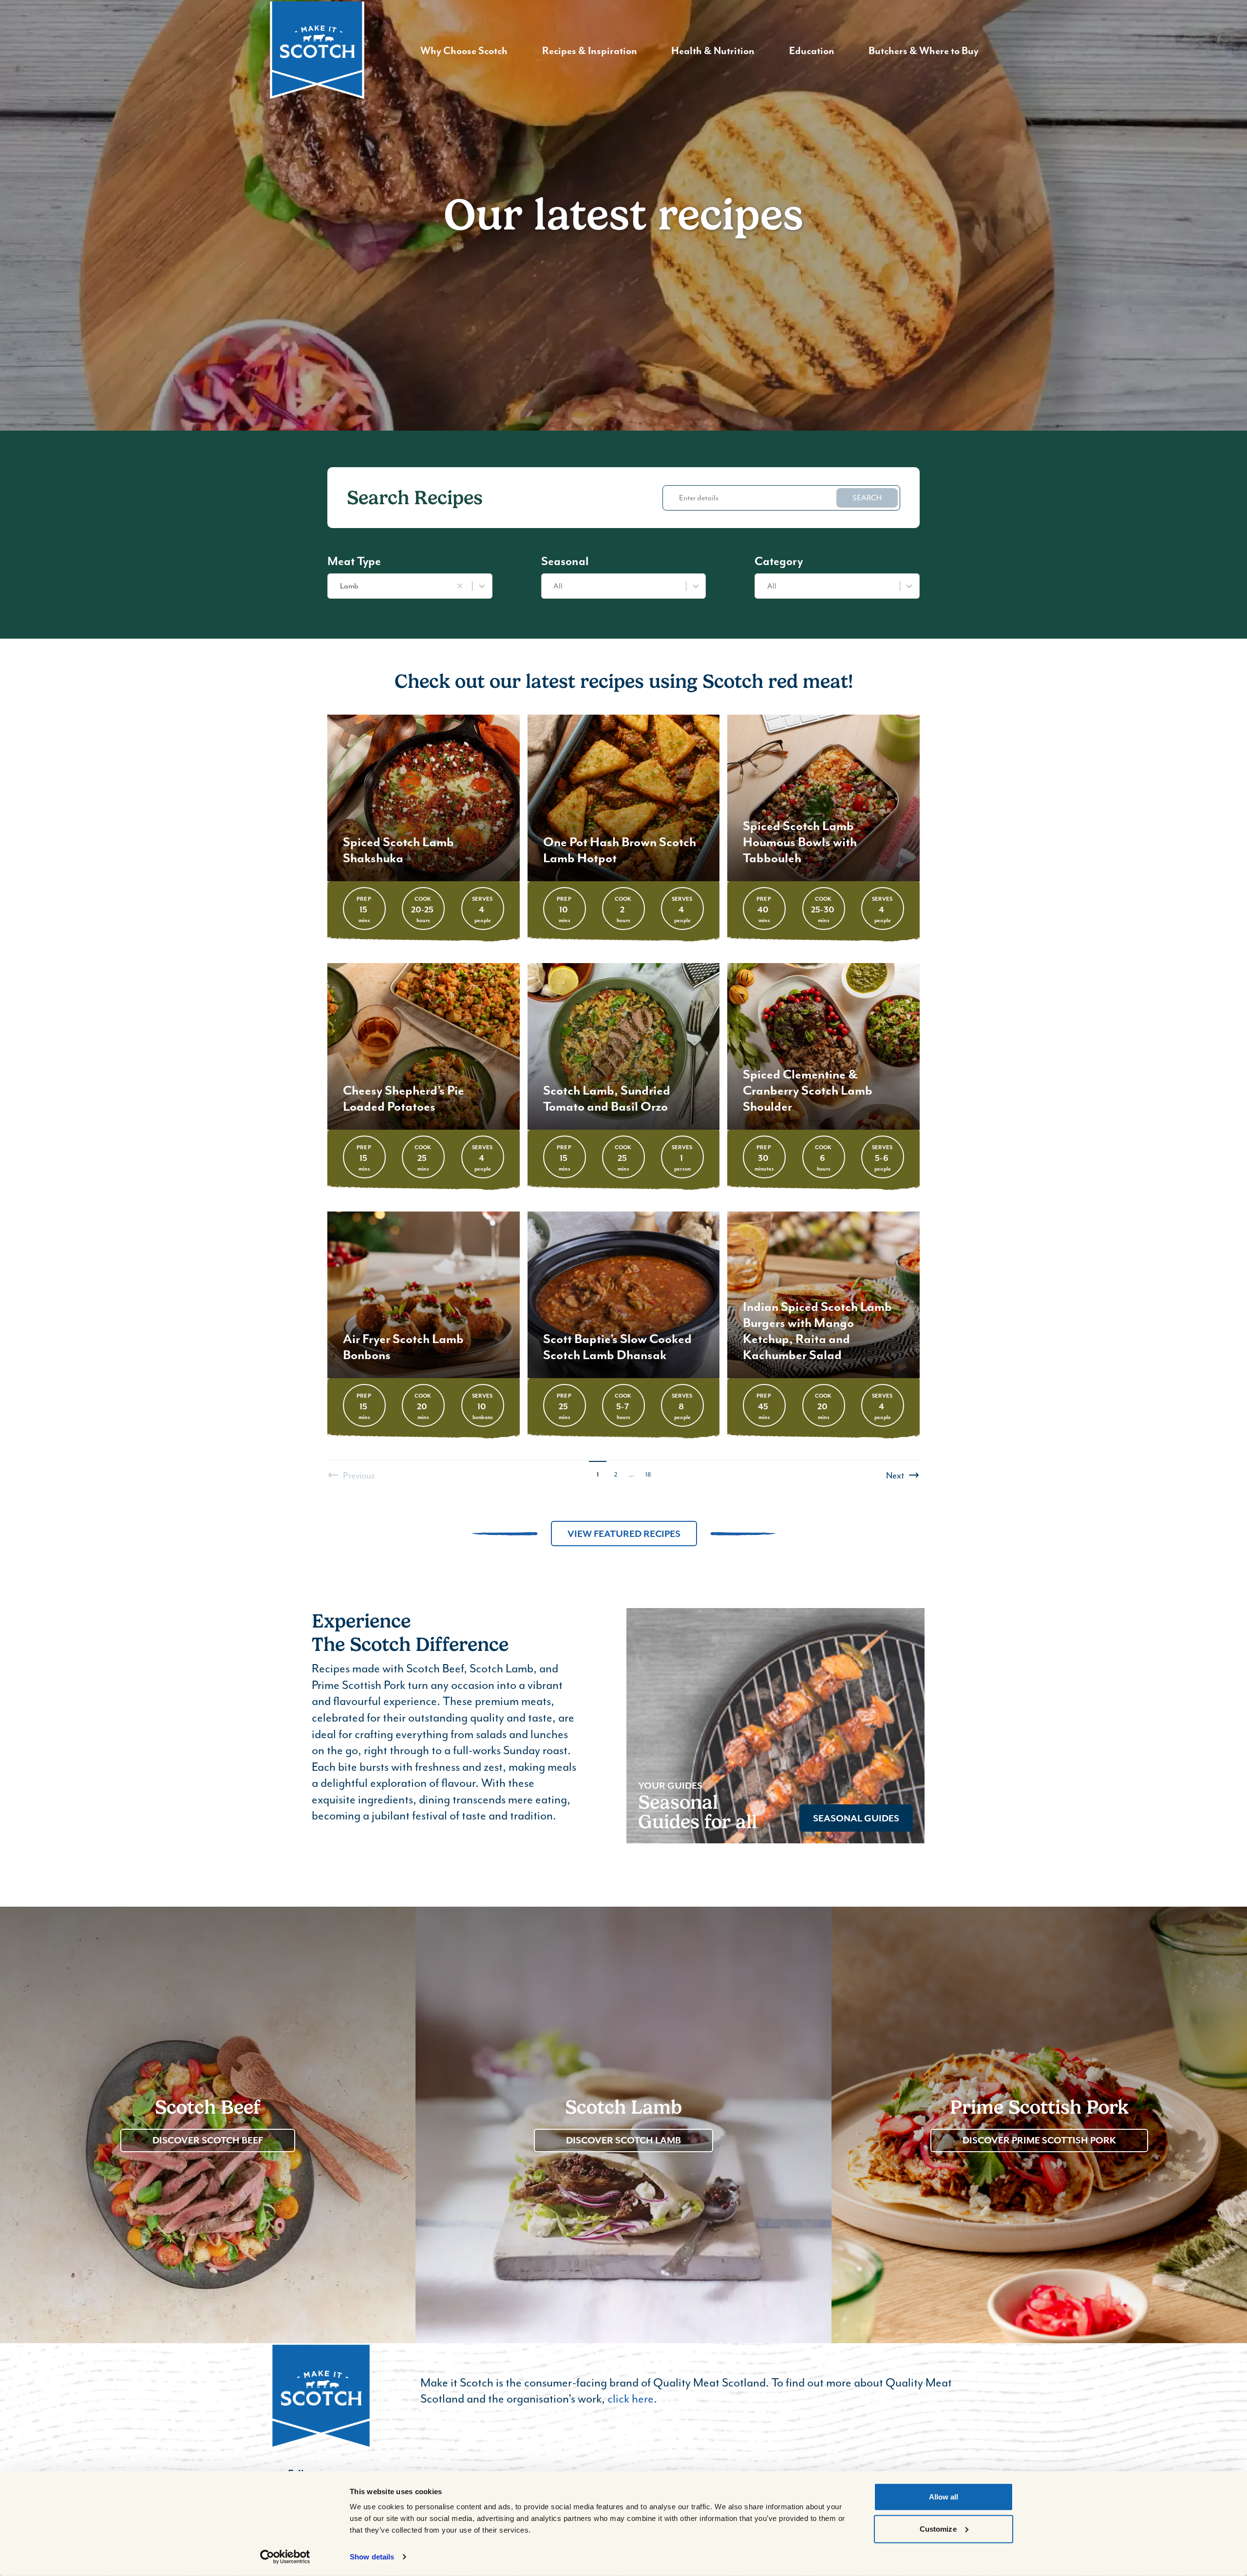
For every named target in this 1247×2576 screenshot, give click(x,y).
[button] (460, 586)
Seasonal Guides (856, 1818)
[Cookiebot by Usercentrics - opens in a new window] (285, 2557)
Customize (938, 2529)
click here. (632, 2398)
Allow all (944, 2497)
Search (867, 498)
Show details (372, 2557)
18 (648, 1474)
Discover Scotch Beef (208, 2140)
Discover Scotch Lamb (623, 2140)
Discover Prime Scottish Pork (1039, 2140)
